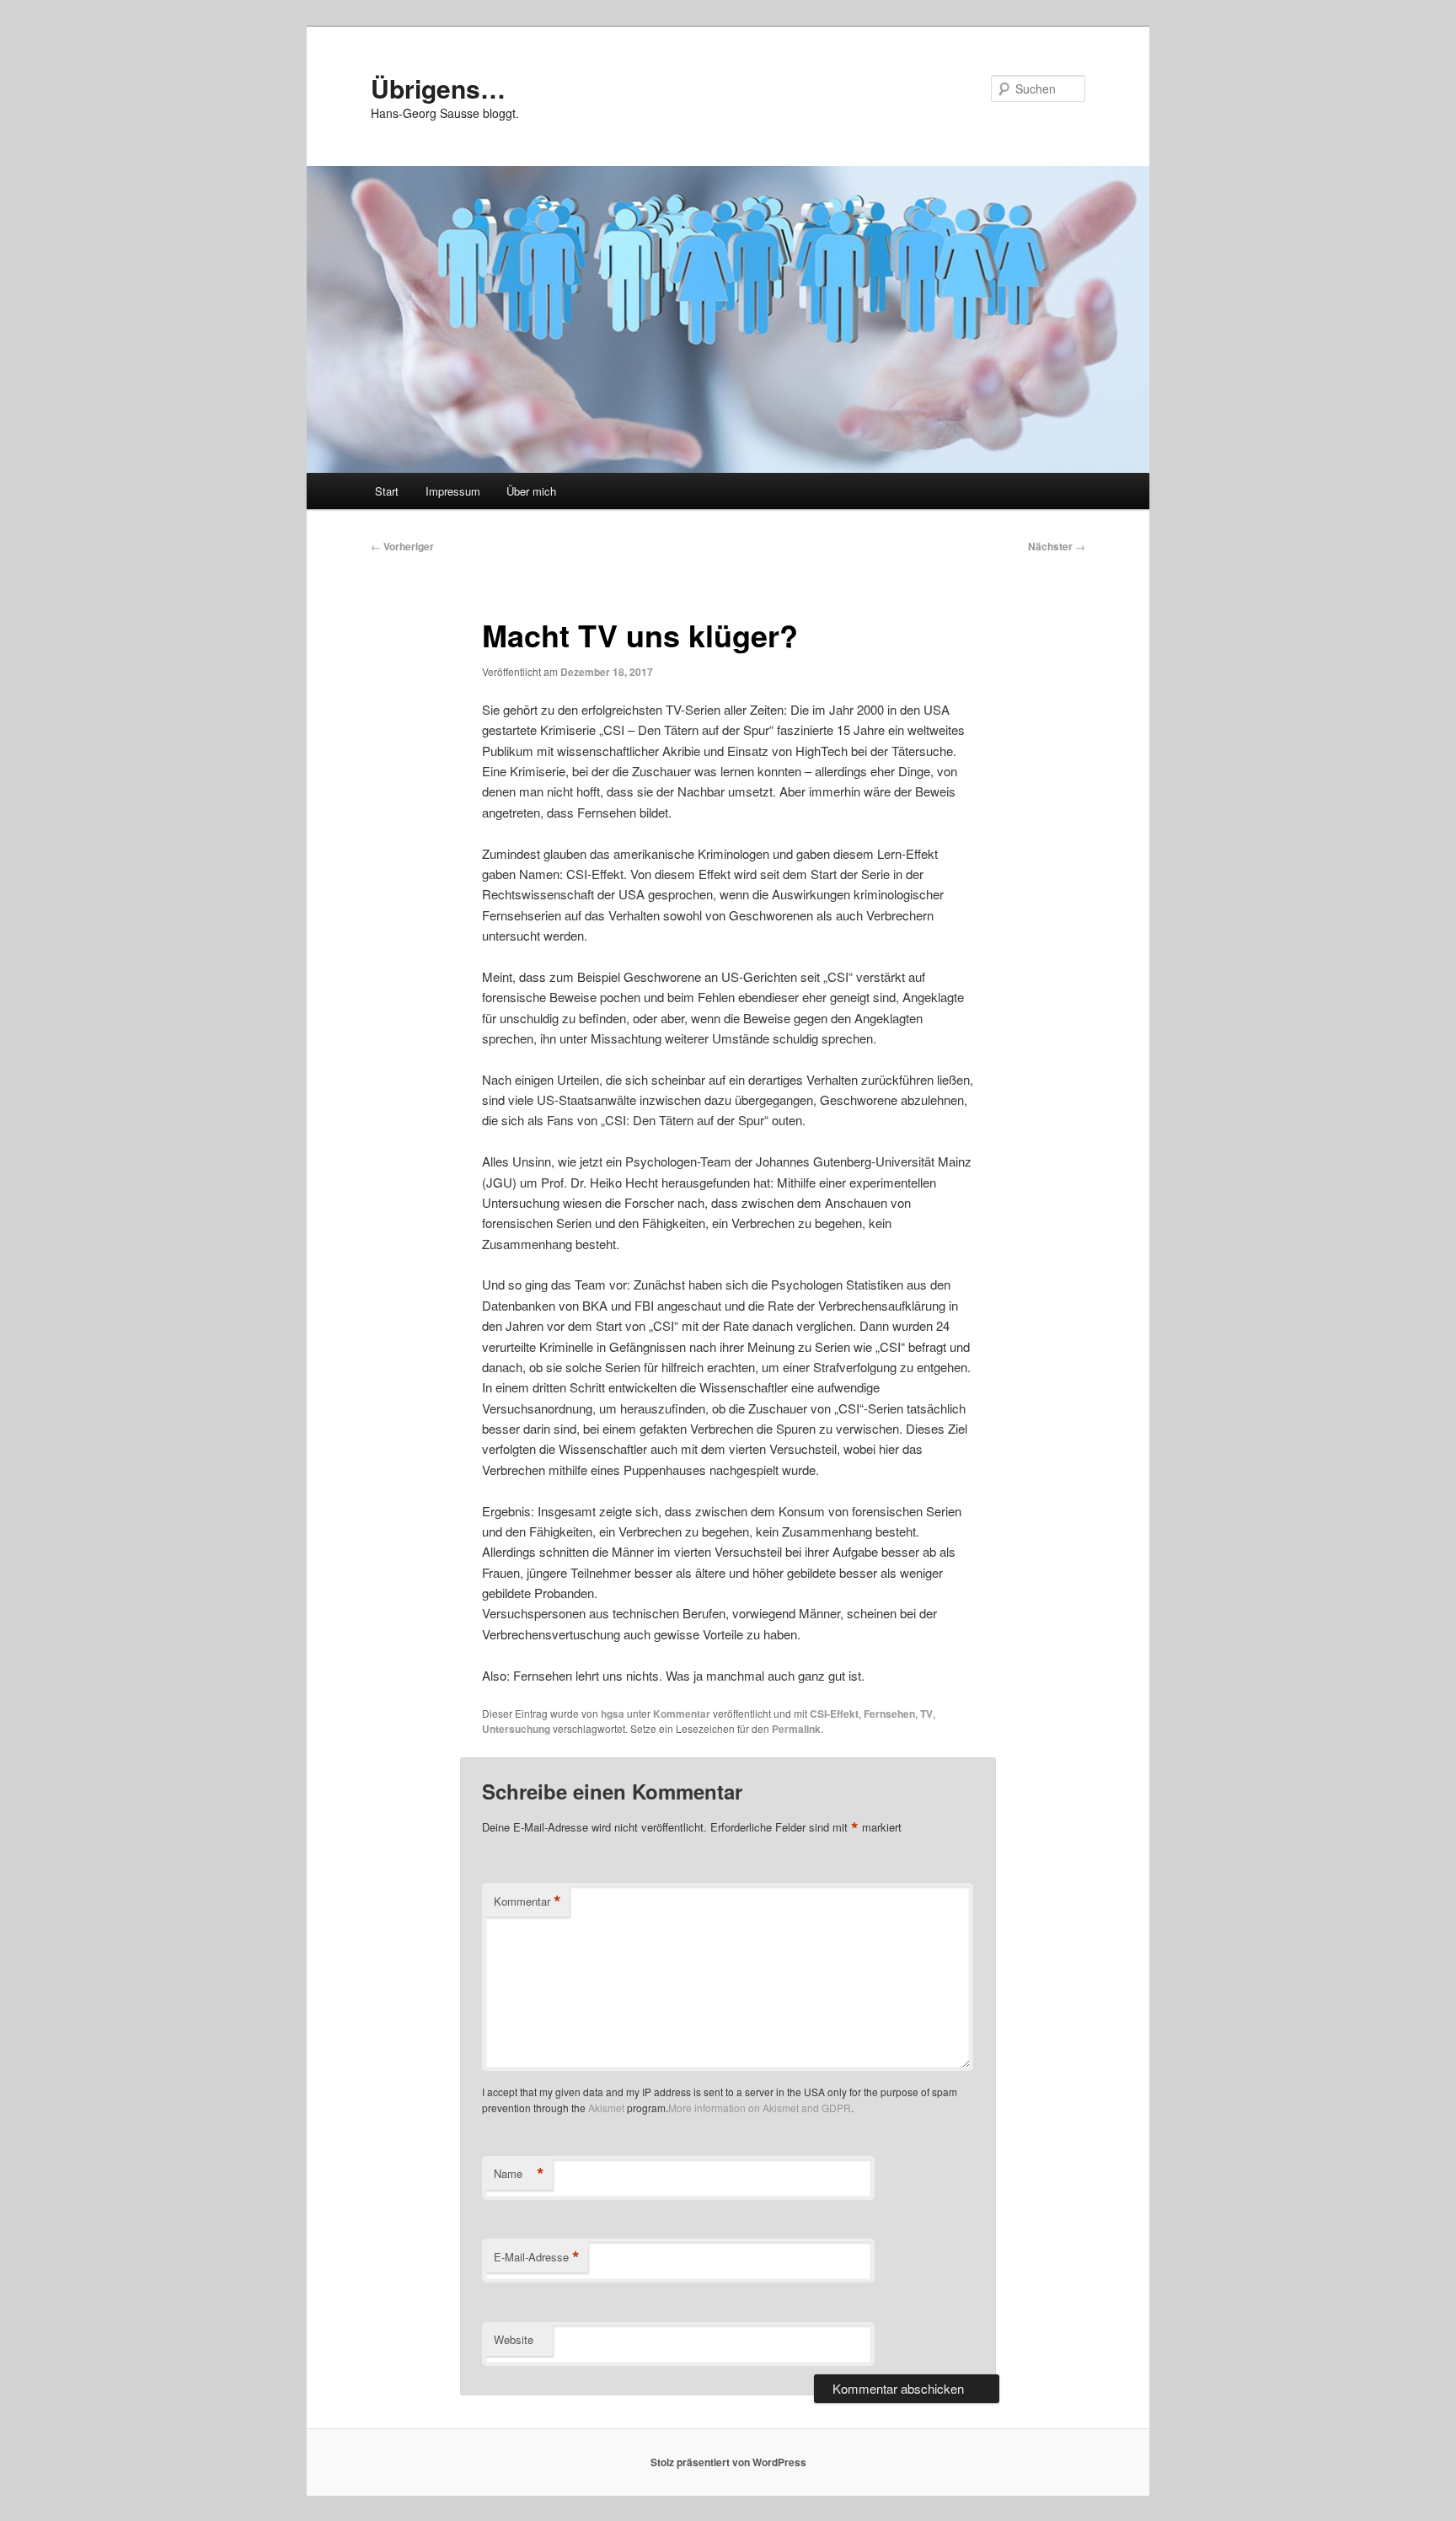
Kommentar (682, 1714)
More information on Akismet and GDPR (760, 2108)
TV (926, 1714)
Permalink (796, 1729)
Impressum (453, 491)
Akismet (606, 2108)
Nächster (1057, 546)
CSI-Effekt (834, 1714)
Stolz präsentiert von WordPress (728, 2462)
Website (514, 2339)
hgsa (613, 1714)
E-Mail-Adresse (537, 2257)
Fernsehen (889, 1714)
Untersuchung (516, 1729)
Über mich (531, 491)
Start (387, 491)
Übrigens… (438, 88)
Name (519, 2174)
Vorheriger (402, 546)
